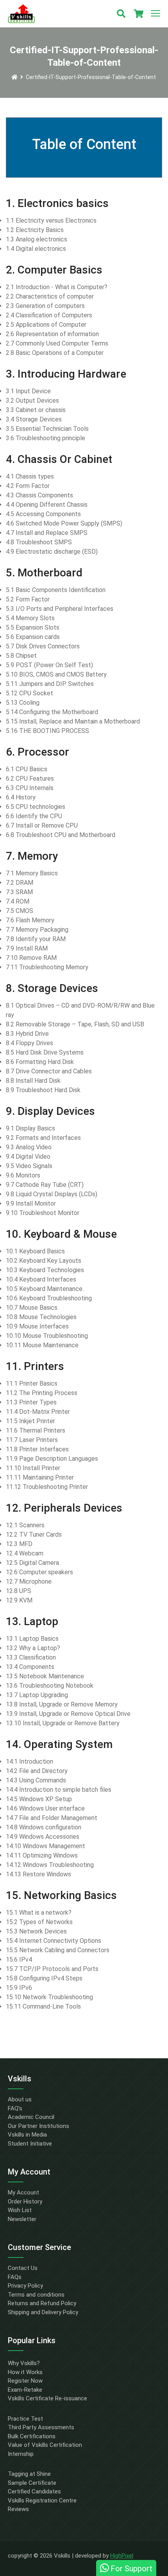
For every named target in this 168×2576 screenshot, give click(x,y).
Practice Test (25, 2419)
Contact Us (23, 2268)
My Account (23, 2193)
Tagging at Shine (29, 2474)
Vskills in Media (27, 2135)
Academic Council (31, 2117)
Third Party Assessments (41, 2427)
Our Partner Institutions (38, 2126)
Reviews (18, 2509)
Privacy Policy (25, 2286)
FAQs (15, 2277)
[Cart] (138, 14)
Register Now (25, 2381)
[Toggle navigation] (155, 14)
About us (20, 2099)
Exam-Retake (25, 2390)
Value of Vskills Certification (45, 2445)
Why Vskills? (24, 2363)
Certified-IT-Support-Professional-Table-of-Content (91, 77)
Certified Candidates (34, 2491)
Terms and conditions (36, 2295)
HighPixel (122, 2556)
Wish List (20, 2210)
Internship (21, 2454)
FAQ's (15, 2108)
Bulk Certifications (32, 2436)
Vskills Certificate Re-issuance (47, 2398)
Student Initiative (30, 2144)
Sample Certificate (32, 2483)
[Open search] (121, 14)
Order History (25, 2202)
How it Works (25, 2372)
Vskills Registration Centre (42, 2500)
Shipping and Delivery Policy (43, 2312)
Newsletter (22, 2219)
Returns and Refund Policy (42, 2303)
